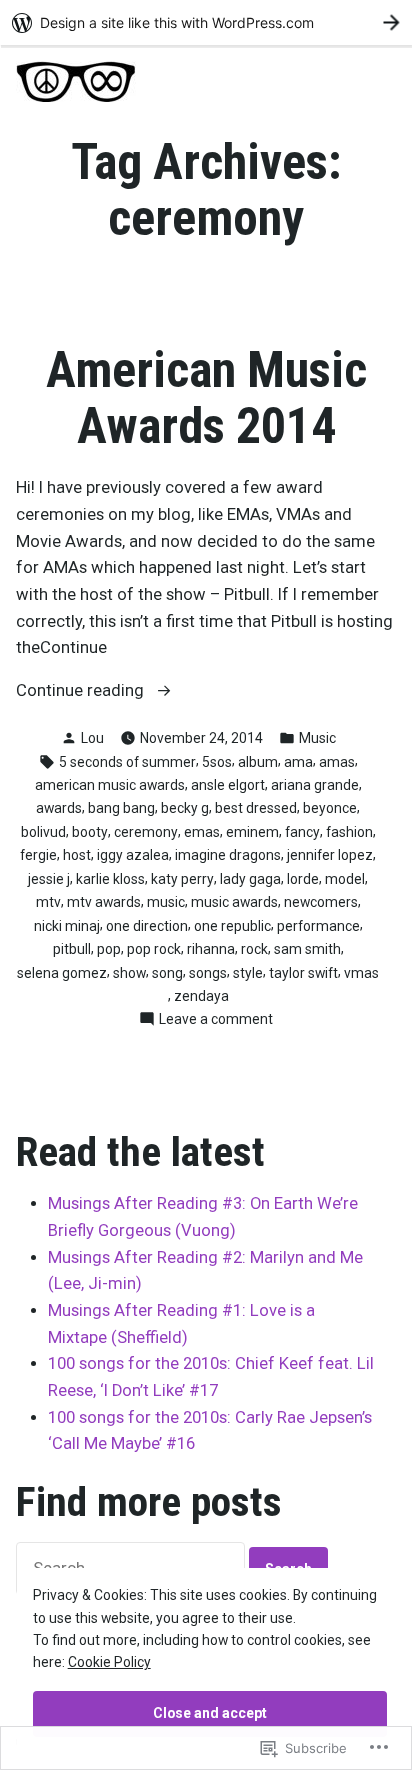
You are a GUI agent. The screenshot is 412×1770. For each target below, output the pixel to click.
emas (202, 832)
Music (317, 738)
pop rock (154, 949)
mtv (48, 902)
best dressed (256, 808)
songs (208, 973)
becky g (185, 808)
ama (298, 762)
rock (254, 949)
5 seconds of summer (127, 762)
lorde (303, 879)
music (166, 902)
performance (318, 926)
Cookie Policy (109, 1662)
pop (109, 949)
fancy (302, 832)
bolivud (43, 832)
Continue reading (82, 692)
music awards (234, 902)
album (258, 762)
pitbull (72, 949)
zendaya (201, 996)
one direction (147, 926)
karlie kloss (110, 879)
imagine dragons (228, 855)
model (345, 879)
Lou (92, 738)
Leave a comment (216, 1020)
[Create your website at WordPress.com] (206, 22)
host (77, 855)
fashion (349, 832)
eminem (252, 832)
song (167, 973)
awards (59, 808)
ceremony (146, 832)
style (248, 973)
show (129, 973)
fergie (38, 855)
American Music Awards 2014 (206, 398)
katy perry (182, 879)
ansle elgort (228, 785)
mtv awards (104, 902)
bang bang (121, 808)
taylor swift (303, 973)
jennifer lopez (330, 855)
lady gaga (250, 879)
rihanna (211, 949)
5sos (217, 762)
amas (337, 762)
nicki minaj (67, 926)
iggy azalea (133, 855)
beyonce (330, 808)
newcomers (321, 902)
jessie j (49, 879)
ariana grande (315, 785)
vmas (361, 973)
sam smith (307, 949)
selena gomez (62, 973)
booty (90, 832)
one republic (232, 926)
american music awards (110, 785)
